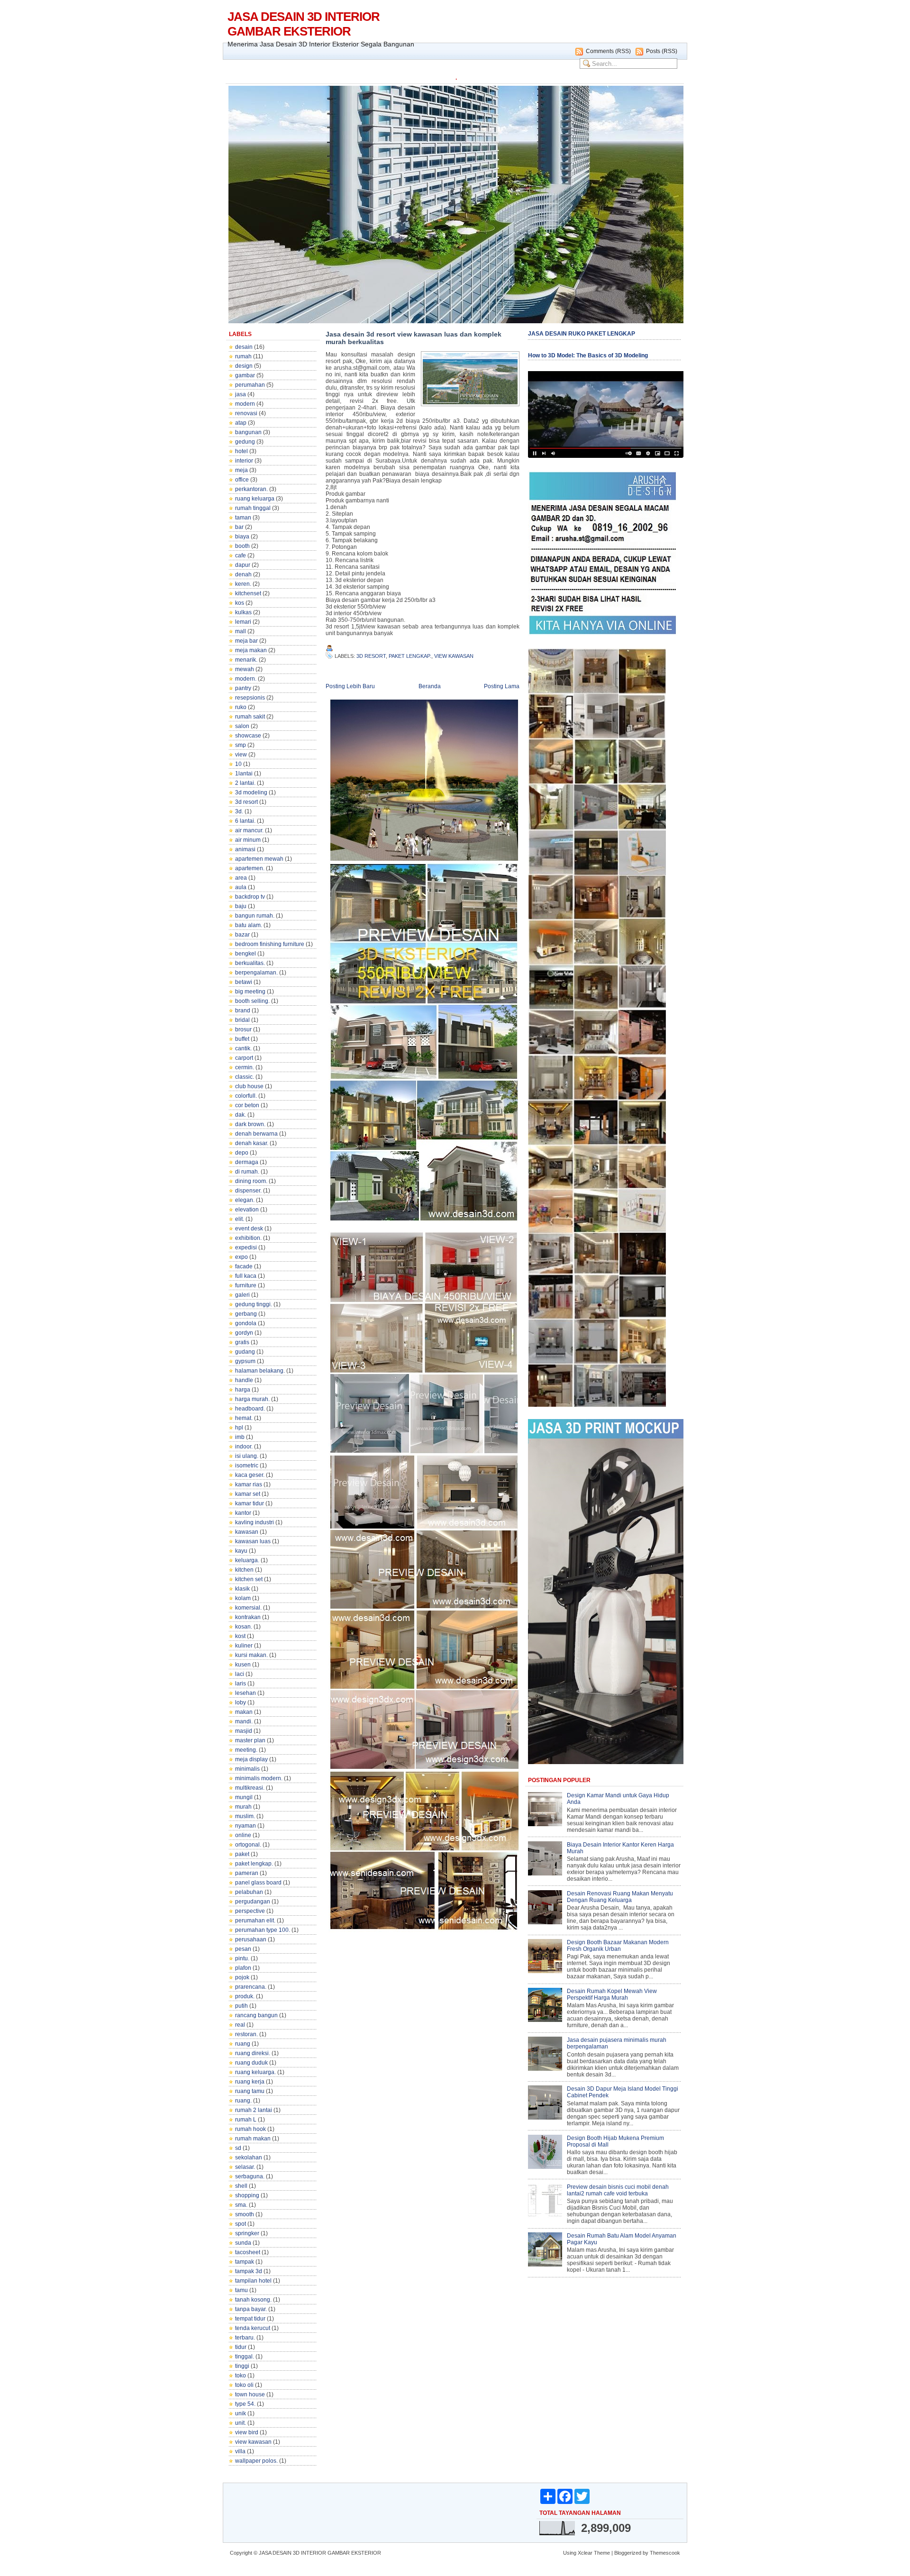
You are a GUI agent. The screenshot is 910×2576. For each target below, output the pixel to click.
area (241, 878)
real (240, 2025)
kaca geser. (250, 1475)
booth (242, 546)
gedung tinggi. (254, 1304)
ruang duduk (251, 2063)
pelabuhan (249, 1892)
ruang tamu (250, 2091)
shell (241, 2186)
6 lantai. (245, 821)
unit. (241, 2423)
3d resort (246, 802)
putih (241, 2006)
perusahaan (251, 1939)
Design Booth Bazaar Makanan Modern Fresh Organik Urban (618, 1946)
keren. (243, 584)
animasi (245, 849)
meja (241, 470)
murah (243, 1807)
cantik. (243, 1048)
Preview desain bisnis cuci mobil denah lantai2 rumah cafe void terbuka (618, 2190)
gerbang (246, 1314)
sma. (241, 2205)
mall (241, 631)
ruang (243, 2044)
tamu (241, 2290)
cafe (241, 555)
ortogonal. (248, 1845)
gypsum (245, 1361)
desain (244, 347)
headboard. (250, 1409)
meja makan (251, 650)
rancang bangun (256, 2015)
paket (242, 1854)
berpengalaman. (256, 973)
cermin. (245, 1067)
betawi (244, 982)
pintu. (242, 1958)
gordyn (244, 1333)
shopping (247, 2195)
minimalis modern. (259, 1778)
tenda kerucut (253, 2328)
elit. (240, 1219)
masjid (244, 1731)
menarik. (246, 660)
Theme (602, 2553)
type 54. (245, 2404)
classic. (245, 1077)
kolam (243, 1598)
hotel (241, 451)
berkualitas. (250, 963)
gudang (245, 1352)
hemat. (244, 1418)
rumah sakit (250, 717)
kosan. (244, 1627)
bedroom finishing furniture (270, 944)
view (241, 755)
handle (244, 1380)
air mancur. (249, 830)
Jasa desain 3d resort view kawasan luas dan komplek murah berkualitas (414, 338)
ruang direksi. (253, 2053)
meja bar (246, 641)
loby (241, 1702)
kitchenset (248, 593)
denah (243, 574)
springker (247, 2233)
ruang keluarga (255, 499)
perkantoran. (251, 489)
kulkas (243, 612)
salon (242, 726)
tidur (241, 2347)
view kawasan (253, 2442)
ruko (241, 707)
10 (238, 764)
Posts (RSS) (662, 51)
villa (240, 2451)
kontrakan (248, 1617)
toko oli (244, 2385)
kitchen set (249, 1579)
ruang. (243, 2101)
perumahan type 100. (263, 1930)
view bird (247, 2432)
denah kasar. (252, 1143)
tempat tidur (250, 2319)
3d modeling (251, 792)
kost (240, 1636)
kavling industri (255, 1522)
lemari (243, 622)
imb (240, 1437)
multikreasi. (250, 1788)
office (242, 480)
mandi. (244, 1721)
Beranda (430, 686)
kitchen (244, 1570)
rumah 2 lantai (254, 2110)
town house (250, 2394)
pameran (247, 1873)
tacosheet (248, 2252)
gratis (242, 1342)
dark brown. (250, 1124)
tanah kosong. (253, 2300)
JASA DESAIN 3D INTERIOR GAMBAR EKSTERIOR (304, 24)
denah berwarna (256, 1134)
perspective (250, 1911)
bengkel (246, 954)
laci (240, 1674)
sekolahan (249, 2157)
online (243, 1835)
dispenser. (248, 1191)
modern (245, 404)
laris (241, 1684)
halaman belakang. (260, 1371)
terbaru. (245, 2338)
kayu (241, 1551)
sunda (243, 2243)
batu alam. (249, 925)
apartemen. (250, 868)
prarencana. (251, 1987)
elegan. (245, 1200)
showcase (248, 736)
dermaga (247, 1162)
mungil (244, 1797)
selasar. (245, 2167)
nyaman (246, 1826)
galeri (242, 1295)
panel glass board (258, 1883)
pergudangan (253, 1902)
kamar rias (249, 1484)
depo (242, 1153)
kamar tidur (250, 1503)
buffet (242, 1039)
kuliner (244, 1646)
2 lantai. (245, 783)
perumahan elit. (255, 1921)
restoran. (246, 2034)
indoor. (244, 1447)
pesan (243, 1949)
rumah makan (253, 2139)
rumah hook (250, 2129)
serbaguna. (250, 2176)
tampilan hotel (253, 2281)
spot (241, 2224)
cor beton (247, 1105)
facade (244, 1266)
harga (243, 1390)
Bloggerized (628, 2553)
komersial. (248, 1608)
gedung (245, 442)
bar (239, 527)
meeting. (246, 1750)
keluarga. (247, 1560)
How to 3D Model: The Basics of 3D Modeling (588, 355)
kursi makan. (251, 1655)
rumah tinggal (253, 508)
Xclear (585, 2553)
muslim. (245, 1816)
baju (241, 906)
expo (241, 1257)
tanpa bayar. (251, 2309)
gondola (246, 1323)
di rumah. (247, 1172)
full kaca (246, 1276)
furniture (246, 1285)
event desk (249, 1229)
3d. (239, 811)
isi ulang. (247, 1456)
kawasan (247, 1532)
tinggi (242, 2366)
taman (243, 518)
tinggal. (245, 2357)
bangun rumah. (255, 916)
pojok (242, 1977)
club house (249, 1086)
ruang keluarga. (255, 2072)
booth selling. (252, 1001)
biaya (242, 537)
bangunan (248, 432)
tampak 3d (249, 2271)
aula (241, 887)
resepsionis (250, 698)
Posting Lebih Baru (350, 686)
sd (238, 2148)
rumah (243, 356)
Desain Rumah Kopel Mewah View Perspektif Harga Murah (612, 1994)
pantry (243, 688)
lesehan (246, 1693)
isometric (247, 1465)
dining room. (251, 1181)
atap (241, 423)
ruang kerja (250, 2082)
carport (244, 1058)
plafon (243, 1968)
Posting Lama (502, 686)
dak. (241, 1115)
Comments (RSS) (608, 51)
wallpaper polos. (256, 2461)
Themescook (665, 2553)
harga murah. (252, 1399)
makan (244, 1712)
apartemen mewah (259, 859)
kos (240, 603)
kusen (243, 1665)
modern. (246, 679)
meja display (251, 1759)
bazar (242, 935)
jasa (241, 394)
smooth (245, 2214)
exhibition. (248, 1238)
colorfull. (246, 1096)
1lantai (244, 774)
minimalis (247, 1769)
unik (241, 2413)
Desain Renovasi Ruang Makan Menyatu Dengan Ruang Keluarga (620, 1897)
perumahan (250, 385)
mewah (245, 669)
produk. (245, 1996)
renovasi (246, 413)
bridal (242, 1020)
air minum (248, 840)
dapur (243, 565)
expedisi (246, 1247)
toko (241, 2376)
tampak (245, 2262)
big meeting (250, 992)
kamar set (248, 1494)
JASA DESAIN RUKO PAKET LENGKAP (582, 334)
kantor (243, 1513)
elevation (247, 1210)
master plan (250, 1740)
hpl (239, 1428)
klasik (242, 1589)
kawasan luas (253, 1541)
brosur (243, 1029)
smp (241, 745)
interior (244, 461)
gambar (245, 375)
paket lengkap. (254, 1864)
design (244, 366)
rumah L (246, 2120)
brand (243, 1010)
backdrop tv (250, 897)
